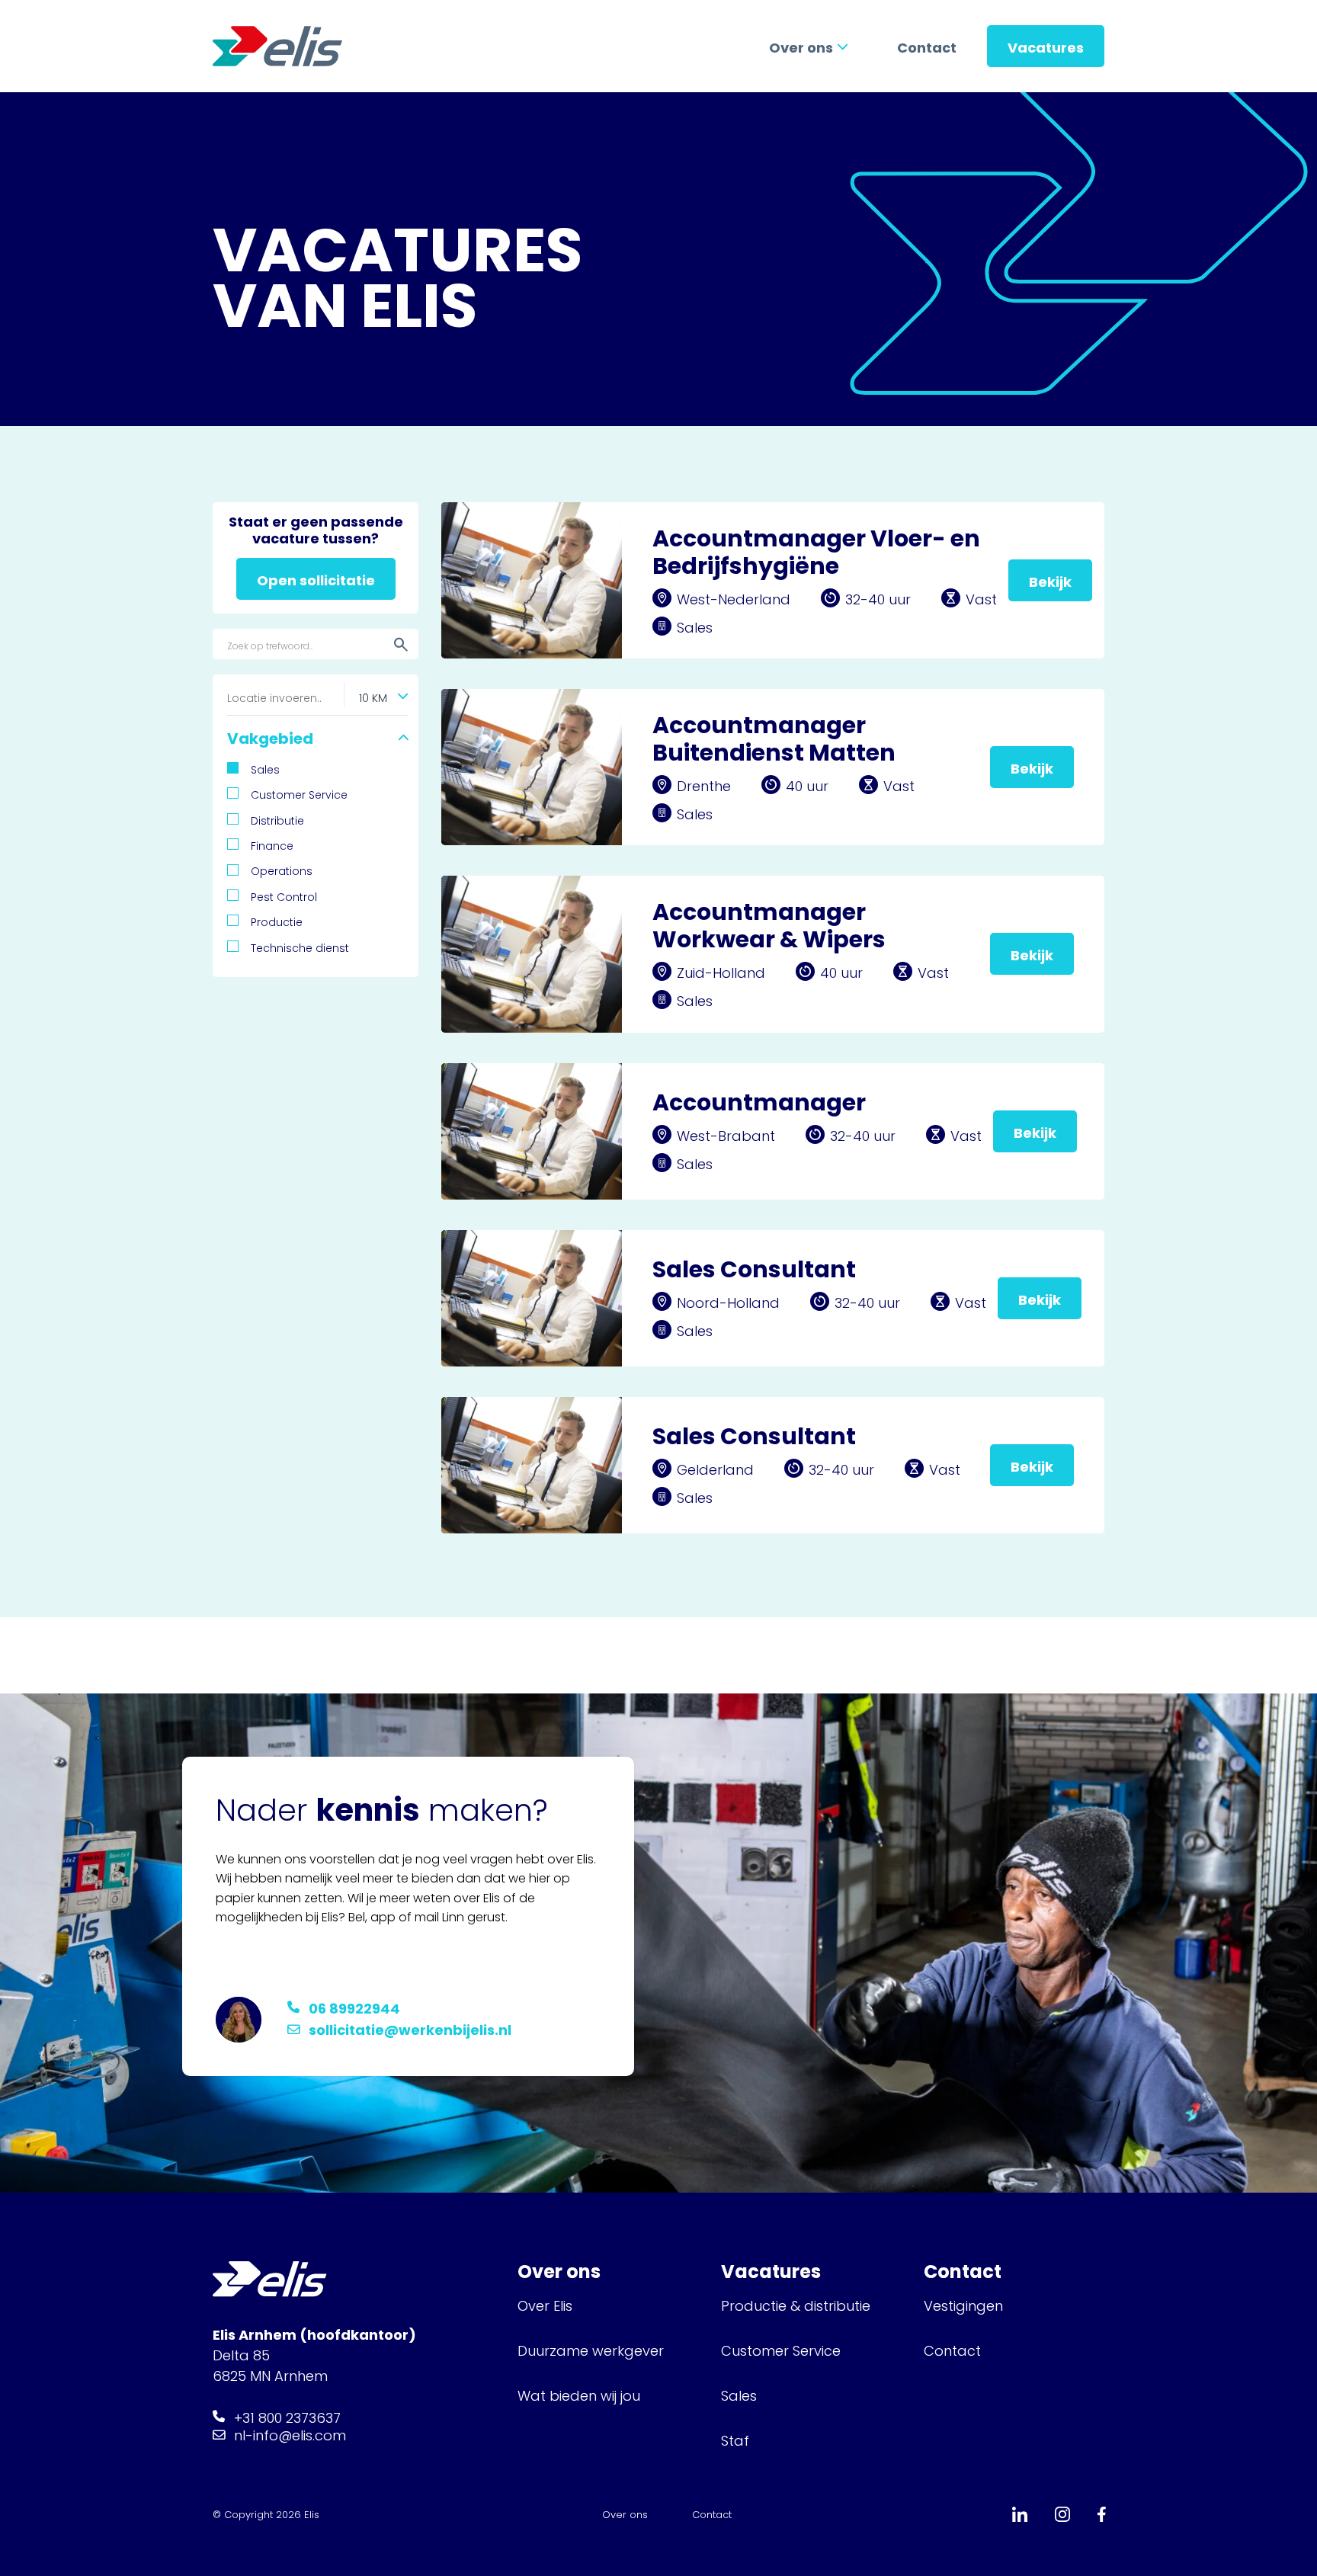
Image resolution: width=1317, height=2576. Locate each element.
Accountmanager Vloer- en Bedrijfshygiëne (816, 552)
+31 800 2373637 (287, 2418)
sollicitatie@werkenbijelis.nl (410, 2030)
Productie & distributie (796, 2306)
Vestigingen (965, 2306)
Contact (927, 48)
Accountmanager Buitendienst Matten (774, 739)
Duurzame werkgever (591, 2351)
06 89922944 (354, 2009)
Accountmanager (759, 1102)
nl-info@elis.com (290, 2435)
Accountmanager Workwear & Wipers (769, 926)
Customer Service (781, 2351)
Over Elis (545, 2306)
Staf (735, 2441)
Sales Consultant (754, 1269)
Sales (739, 2396)
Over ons (801, 48)
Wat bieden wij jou (579, 2396)
